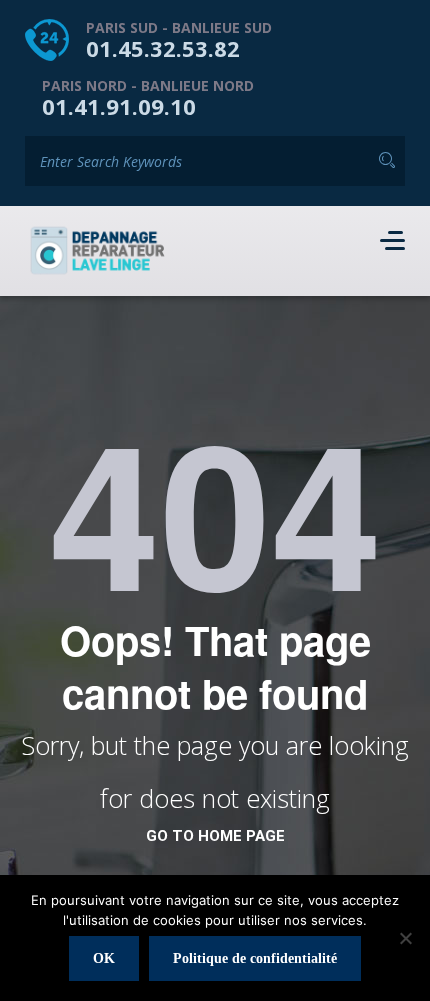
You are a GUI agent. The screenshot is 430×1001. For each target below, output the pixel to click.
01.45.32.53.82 (163, 48)
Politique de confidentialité (255, 958)
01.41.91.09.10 (119, 106)
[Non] (405, 938)
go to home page (215, 836)
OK (104, 958)
